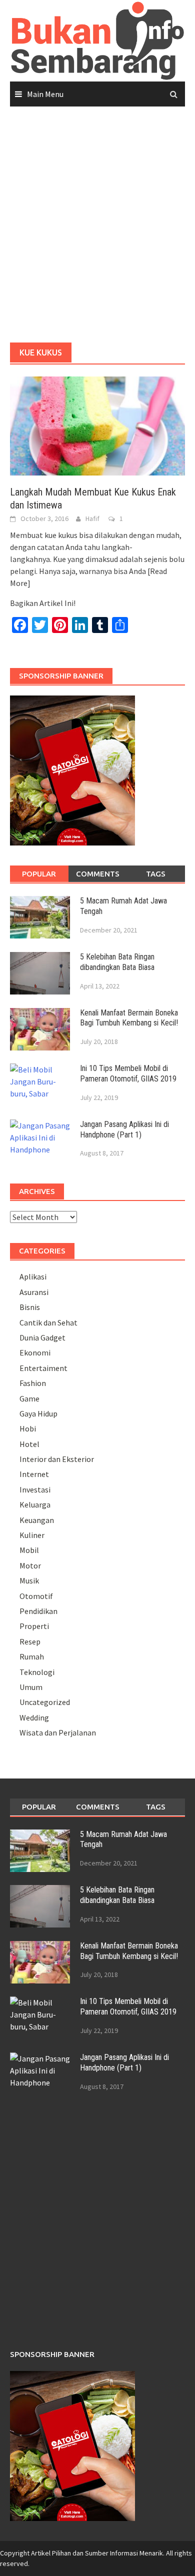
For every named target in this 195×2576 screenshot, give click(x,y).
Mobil (29, 1550)
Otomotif (36, 1596)
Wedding (34, 1717)
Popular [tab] (39, 874)
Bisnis (30, 1307)
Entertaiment (43, 1368)
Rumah (32, 1656)
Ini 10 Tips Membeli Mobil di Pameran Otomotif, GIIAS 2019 (128, 1073)
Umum (31, 1687)
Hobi (28, 1428)
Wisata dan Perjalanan (58, 1732)
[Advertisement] (97, 225)
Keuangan (37, 1520)
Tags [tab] (156, 874)
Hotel (29, 1444)
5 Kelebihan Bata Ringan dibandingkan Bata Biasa (117, 962)
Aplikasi (33, 1276)
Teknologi (37, 1672)
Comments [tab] (98, 874)
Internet (34, 1474)
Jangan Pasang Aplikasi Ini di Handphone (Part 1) (124, 1129)
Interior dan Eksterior (57, 1459)
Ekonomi (35, 1352)
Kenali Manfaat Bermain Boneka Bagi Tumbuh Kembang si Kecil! (129, 1018)
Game (29, 1398)
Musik (29, 1580)
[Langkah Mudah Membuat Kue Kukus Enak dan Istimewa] (97, 425)
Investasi (35, 1489)
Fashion (33, 1383)
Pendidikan (38, 1611)
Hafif (92, 518)
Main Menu (45, 94)
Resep (30, 1641)
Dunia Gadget (42, 1337)
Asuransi (34, 1292)
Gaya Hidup (38, 1413)
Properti (34, 1626)
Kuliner (32, 1535)
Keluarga (35, 1504)
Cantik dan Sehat (48, 1322)
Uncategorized (45, 1702)
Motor (30, 1565)
